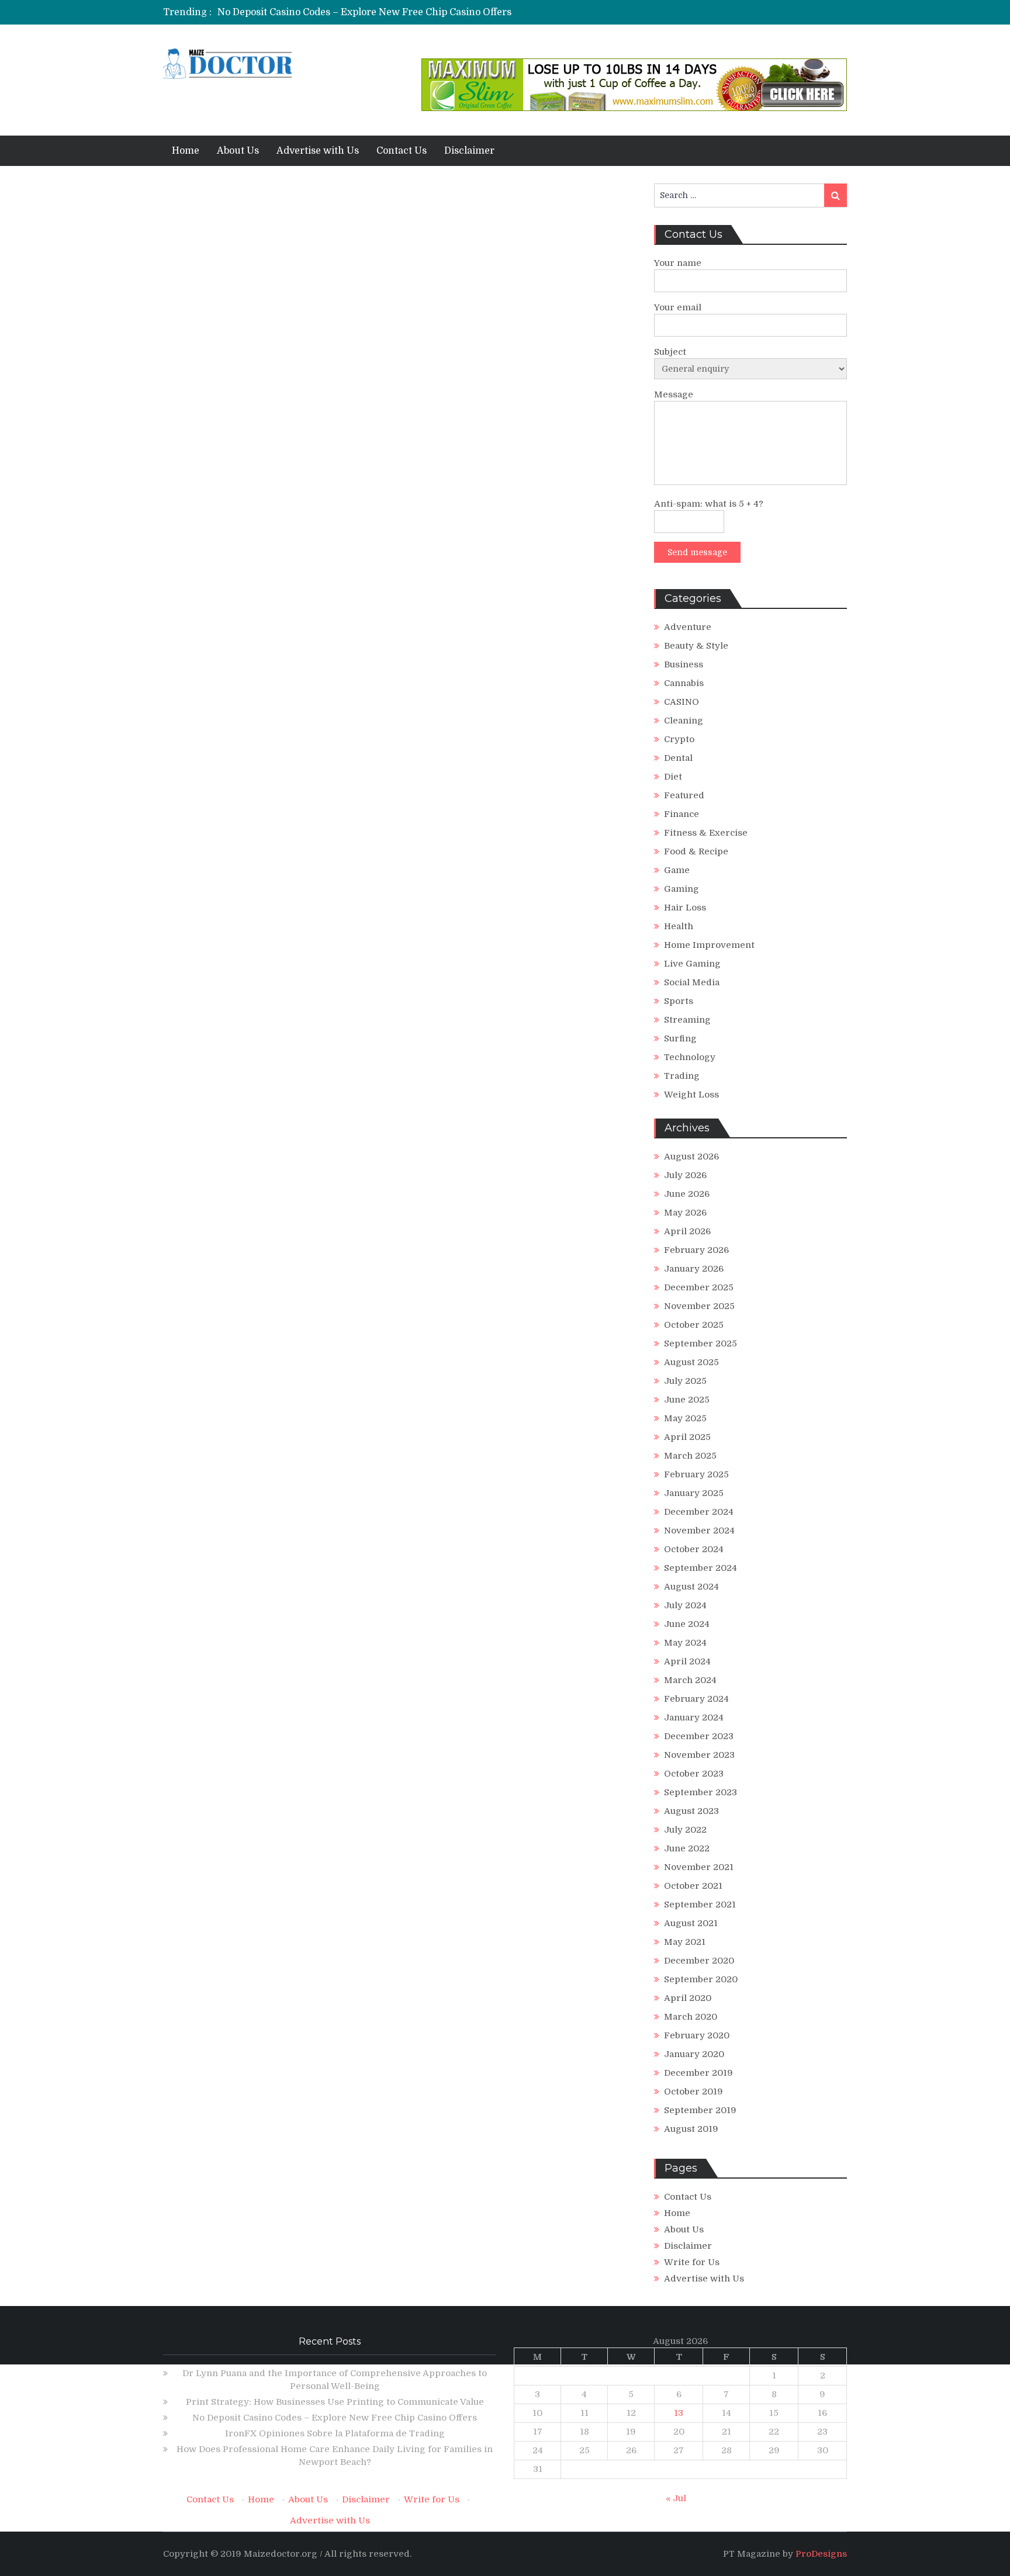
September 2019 (700, 2110)
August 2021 (691, 1923)
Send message (697, 552)
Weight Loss (691, 1095)
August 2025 (691, 1362)
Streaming (687, 1020)
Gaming (682, 889)
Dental (678, 758)
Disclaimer (469, 151)
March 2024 (690, 1680)
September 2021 (700, 1905)
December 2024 (699, 1512)
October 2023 (694, 1774)
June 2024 (687, 1624)
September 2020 (701, 1979)
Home (186, 151)
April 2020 (688, 1998)
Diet (673, 777)
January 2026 (694, 1269)
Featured (684, 795)
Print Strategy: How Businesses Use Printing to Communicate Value (335, 2402)
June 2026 (687, 1194)
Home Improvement (709, 945)
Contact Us (402, 151)
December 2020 (699, 1961)
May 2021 (685, 1942)
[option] (395, 12)
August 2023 (691, 1811)
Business (684, 664)
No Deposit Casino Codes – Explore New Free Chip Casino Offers (364, 12)
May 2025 (685, 1418)
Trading (682, 1076)
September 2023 (701, 1792)
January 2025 (694, 1493)
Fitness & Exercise (706, 833)
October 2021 (693, 1886)
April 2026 (687, 1231)
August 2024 (691, 1587)
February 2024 (696, 1699)
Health (679, 926)
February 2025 (696, 1474)
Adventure (688, 627)
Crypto (679, 739)
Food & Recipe (696, 851)
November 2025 (699, 1306)
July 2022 (685, 1830)
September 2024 (701, 1568)
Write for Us (692, 2262)
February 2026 (696, 1250)
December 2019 (698, 2073)
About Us (238, 151)
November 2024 (699, 1531)
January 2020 (694, 2054)
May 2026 (685, 1213)
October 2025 (694, 1325)
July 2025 (685, 1381)
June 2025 (687, 1400)
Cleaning (684, 721)
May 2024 (685, 1643)
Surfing (680, 1038)
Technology (690, 1057)
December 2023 (699, 1736)
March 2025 (690, 1456)
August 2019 (691, 2129)
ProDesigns (821, 2554)
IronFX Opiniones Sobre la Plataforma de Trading (335, 2433)
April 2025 (687, 1437)
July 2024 (685, 1605)
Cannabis (684, 683)
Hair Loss (685, 908)
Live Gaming (692, 964)
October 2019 (693, 2092)
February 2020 (697, 2035)
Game (677, 870)
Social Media (692, 982)
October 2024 (694, 1549)
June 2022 (687, 1848)
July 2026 (685, 1175)
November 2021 (699, 1867)
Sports (679, 1001)
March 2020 (691, 2017)
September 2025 (701, 1344)
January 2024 (694, 1718)
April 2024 (687, 1661)
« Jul (676, 2498)
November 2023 (699, 1755)
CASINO (682, 702)
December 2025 (699, 1287)
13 (679, 2413)
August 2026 (691, 1157)
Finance (682, 814)
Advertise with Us (318, 151)
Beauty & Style (696, 646)
